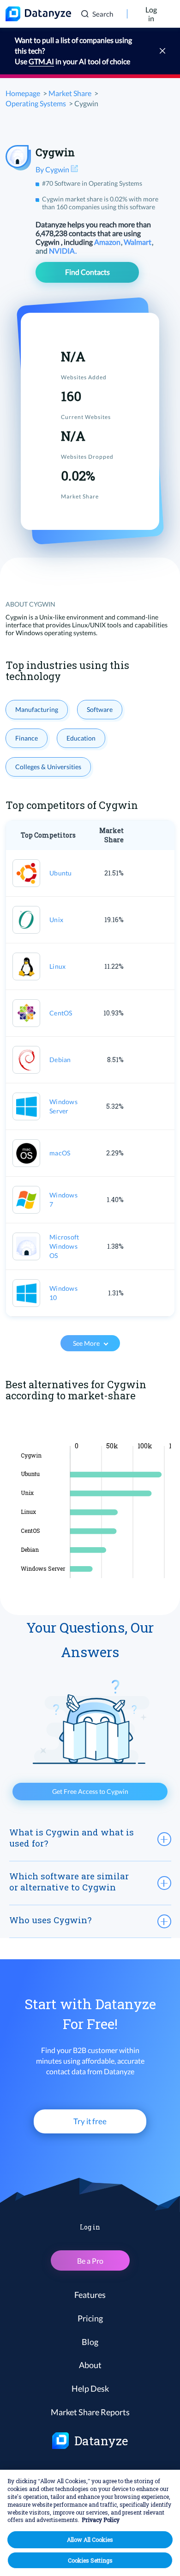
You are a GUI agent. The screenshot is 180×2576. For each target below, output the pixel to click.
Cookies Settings (90, 2560)
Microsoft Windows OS (64, 1246)
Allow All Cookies (90, 2540)
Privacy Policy (101, 2520)
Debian (60, 1060)
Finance (27, 738)
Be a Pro (90, 2261)
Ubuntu (61, 873)
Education (81, 738)
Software (100, 709)
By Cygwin (53, 169)
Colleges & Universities (48, 767)
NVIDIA (63, 251)
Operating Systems (36, 103)
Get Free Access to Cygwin (90, 1791)
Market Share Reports (90, 2412)
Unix (56, 920)
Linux (57, 966)
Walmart (138, 242)
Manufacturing (37, 709)
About (90, 2365)
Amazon (108, 242)
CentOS (61, 1013)
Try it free (90, 2121)
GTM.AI (41, 61)
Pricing (90, 2318)
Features (90, 2295)
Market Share (70, 93)
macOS (60, 1153)
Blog (90, 2342)
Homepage (23, 93)
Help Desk (90, 2388)
